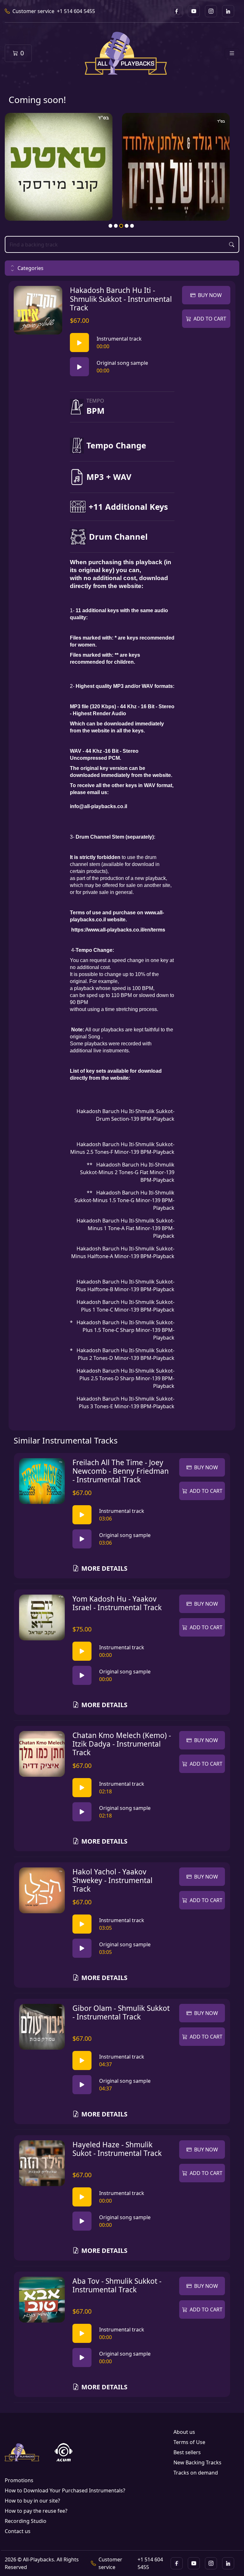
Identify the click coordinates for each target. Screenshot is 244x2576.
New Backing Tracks (197, 2462)
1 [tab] (111, 226)
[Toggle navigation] (232, 53)
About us (184, 2432)
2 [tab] (116, 226)
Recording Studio (26, 2521)
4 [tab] (127, 226)
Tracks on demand (196, 2473)
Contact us (18, 2531)
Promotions (19, 2480)
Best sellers (187, 2452)
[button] (122, 268)
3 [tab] (121, 226)
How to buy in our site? (32, 2501)
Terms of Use (189, 2442)
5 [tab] (132, 226)
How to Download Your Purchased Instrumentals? (65, 2490)
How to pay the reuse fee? (36, 2511)
